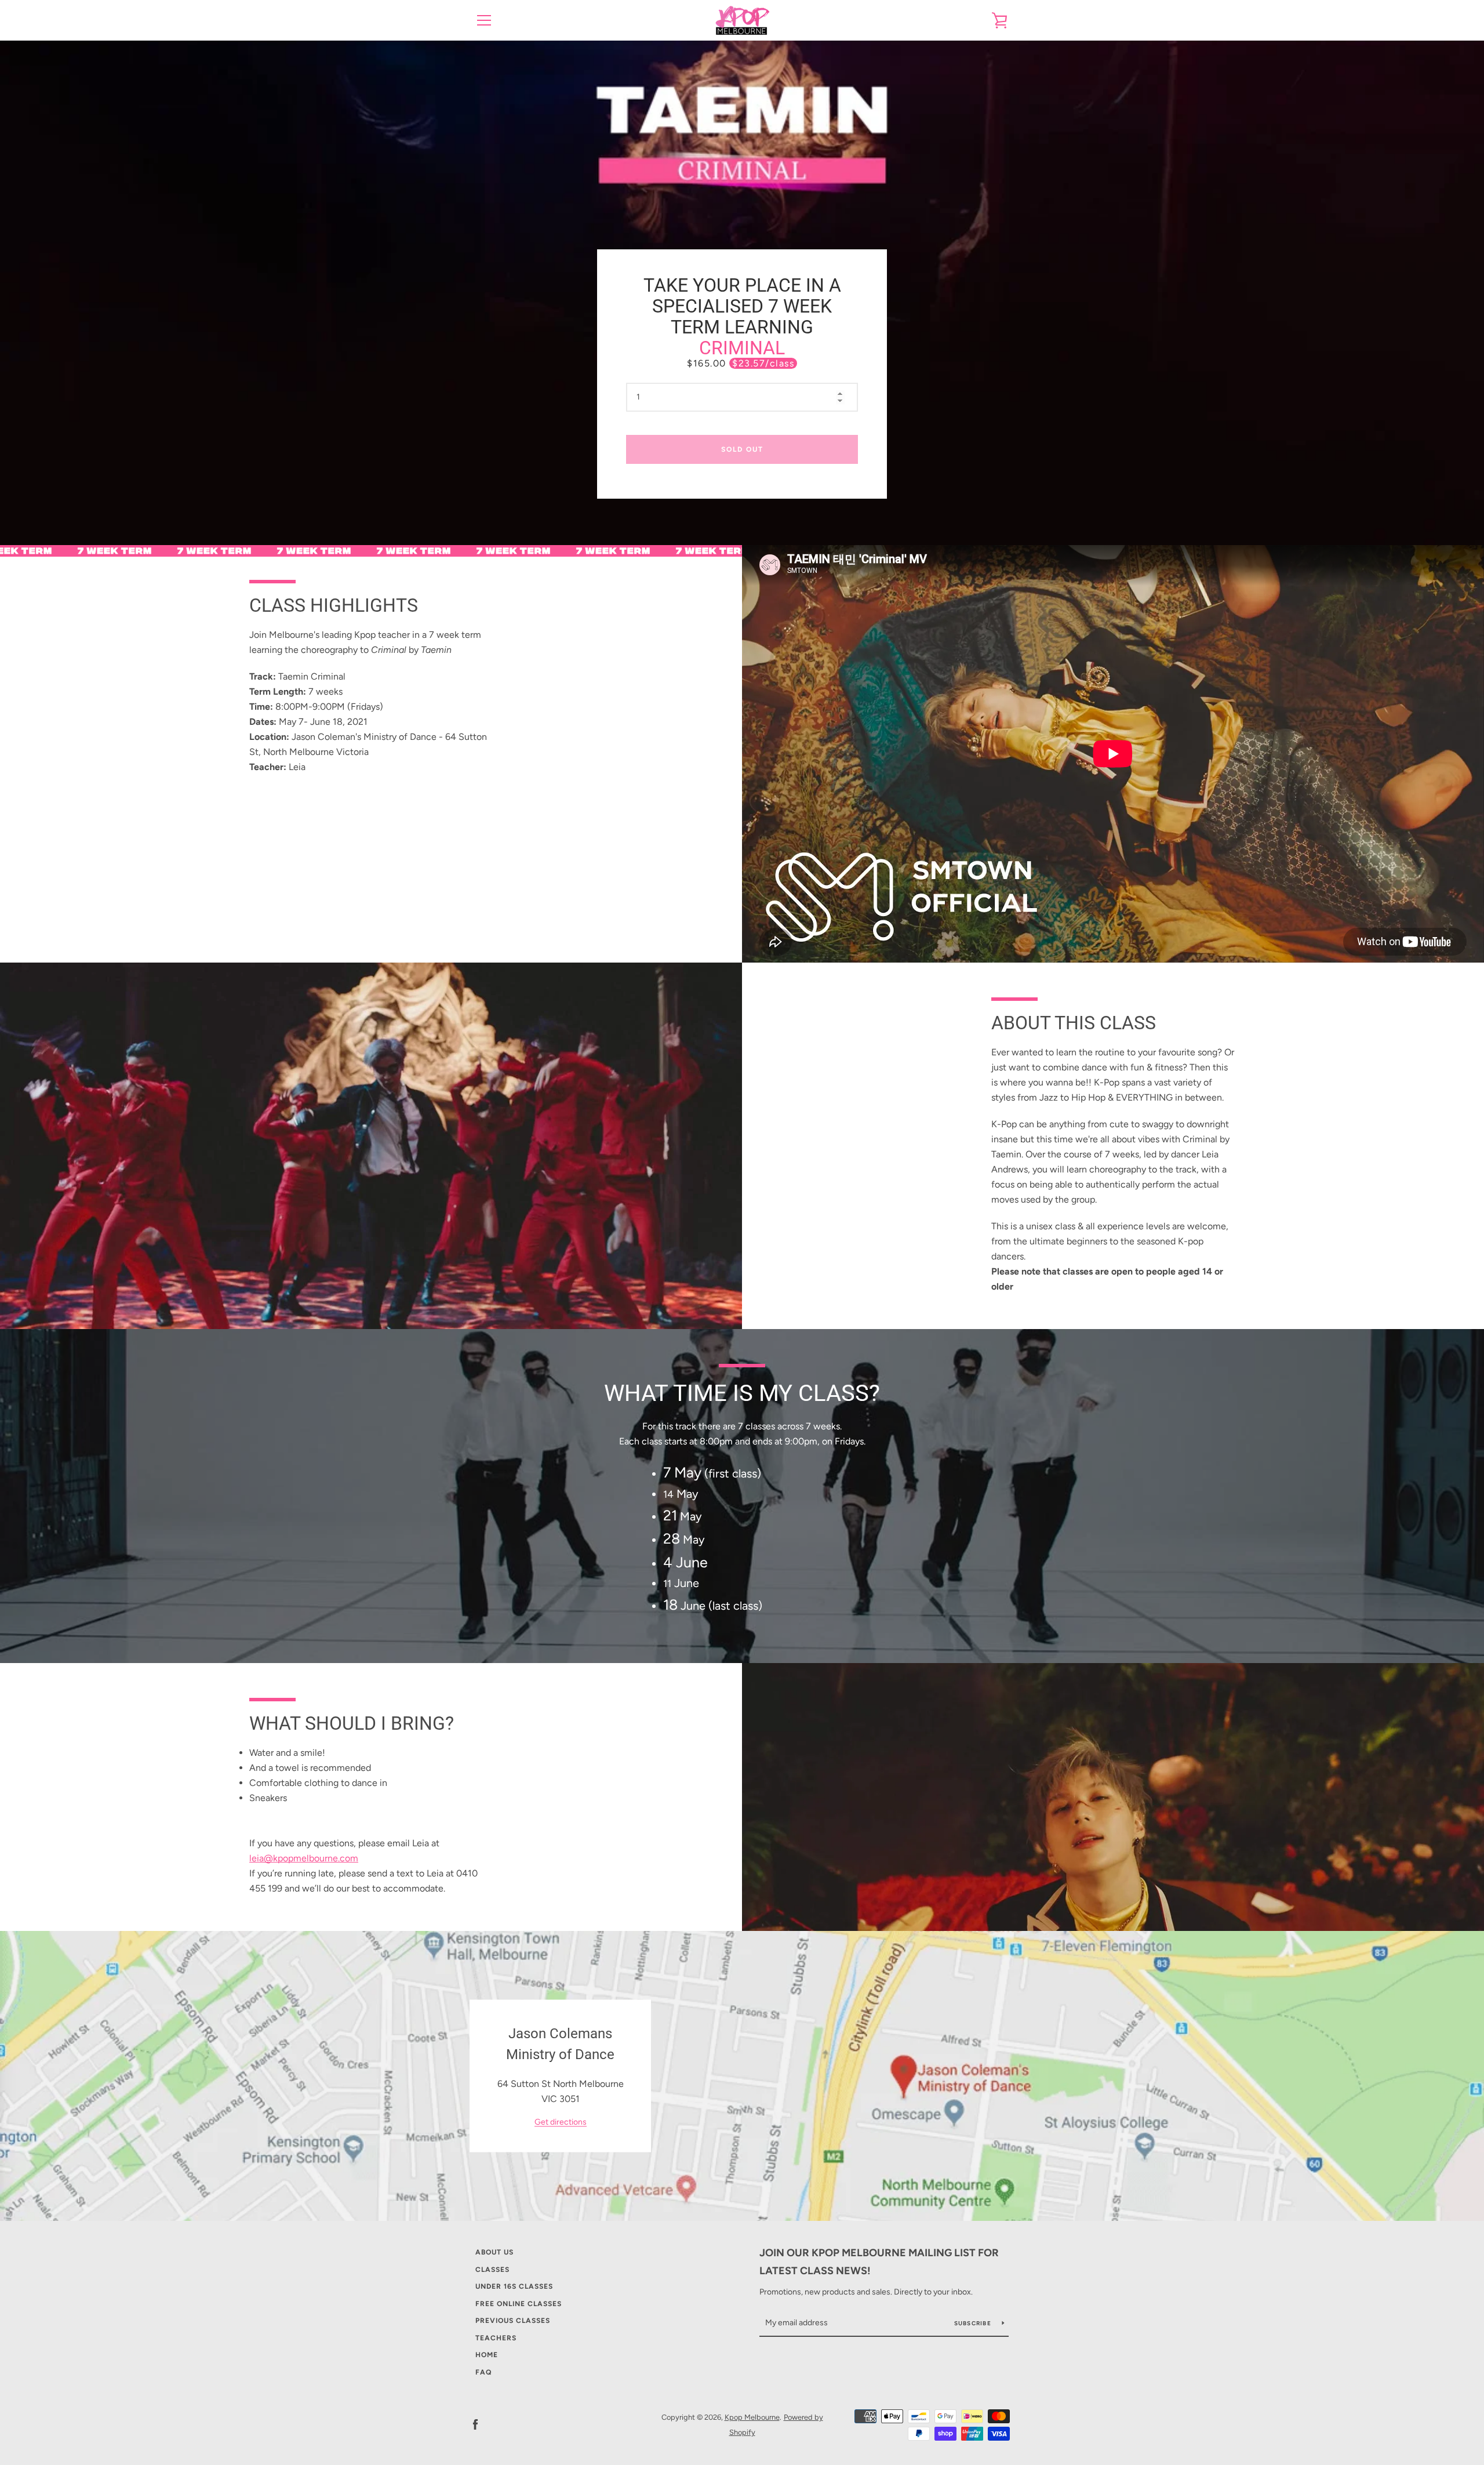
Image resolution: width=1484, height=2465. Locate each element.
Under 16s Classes (514, 2286)
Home (487, 2355)
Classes (492, 2270)
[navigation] (484, 20)
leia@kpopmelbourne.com (304, 1858)
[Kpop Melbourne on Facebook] (475, 2424)
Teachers (496, 2338)
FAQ (483, 2372)
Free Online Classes (519, 2304)
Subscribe (974, 2323)
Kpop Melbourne (752, 2417)
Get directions (561, 2122)
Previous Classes (513, 2321)
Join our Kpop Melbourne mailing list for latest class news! (879, 2262)
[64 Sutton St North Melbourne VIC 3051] (742, 2076)
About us (494, 2252)
